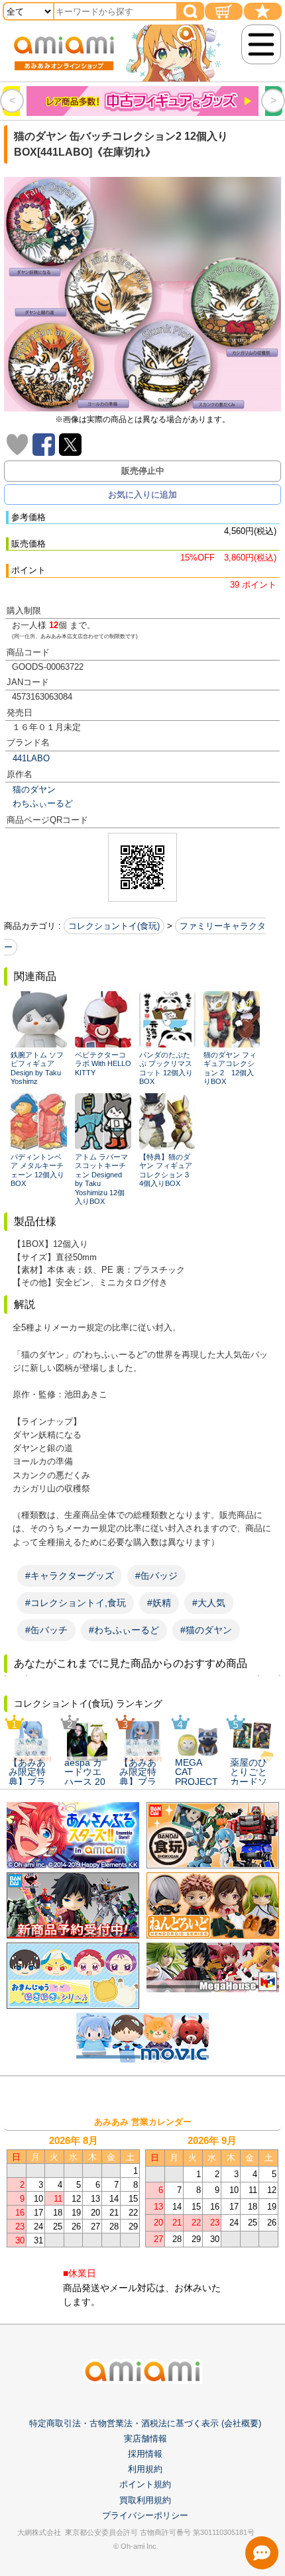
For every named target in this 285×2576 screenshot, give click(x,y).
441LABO (31, 758)
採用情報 (145, 2454)
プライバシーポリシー (145, 2515)
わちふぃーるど (43, 803)
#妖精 (159, 1603)
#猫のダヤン (206, 1630)
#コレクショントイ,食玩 (76, 1603)
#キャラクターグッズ (70, 1576)
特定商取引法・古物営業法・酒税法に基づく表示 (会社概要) (145, 2423)
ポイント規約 (145, 2484)
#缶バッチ (46, 1630)
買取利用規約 (145, 2500)
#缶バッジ (156, 1576)
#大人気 (209, 1603)
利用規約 (145, 2469)
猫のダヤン (34, 789)
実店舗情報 (145, 2439)
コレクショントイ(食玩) (114, 926)
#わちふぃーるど (124, 1630)
